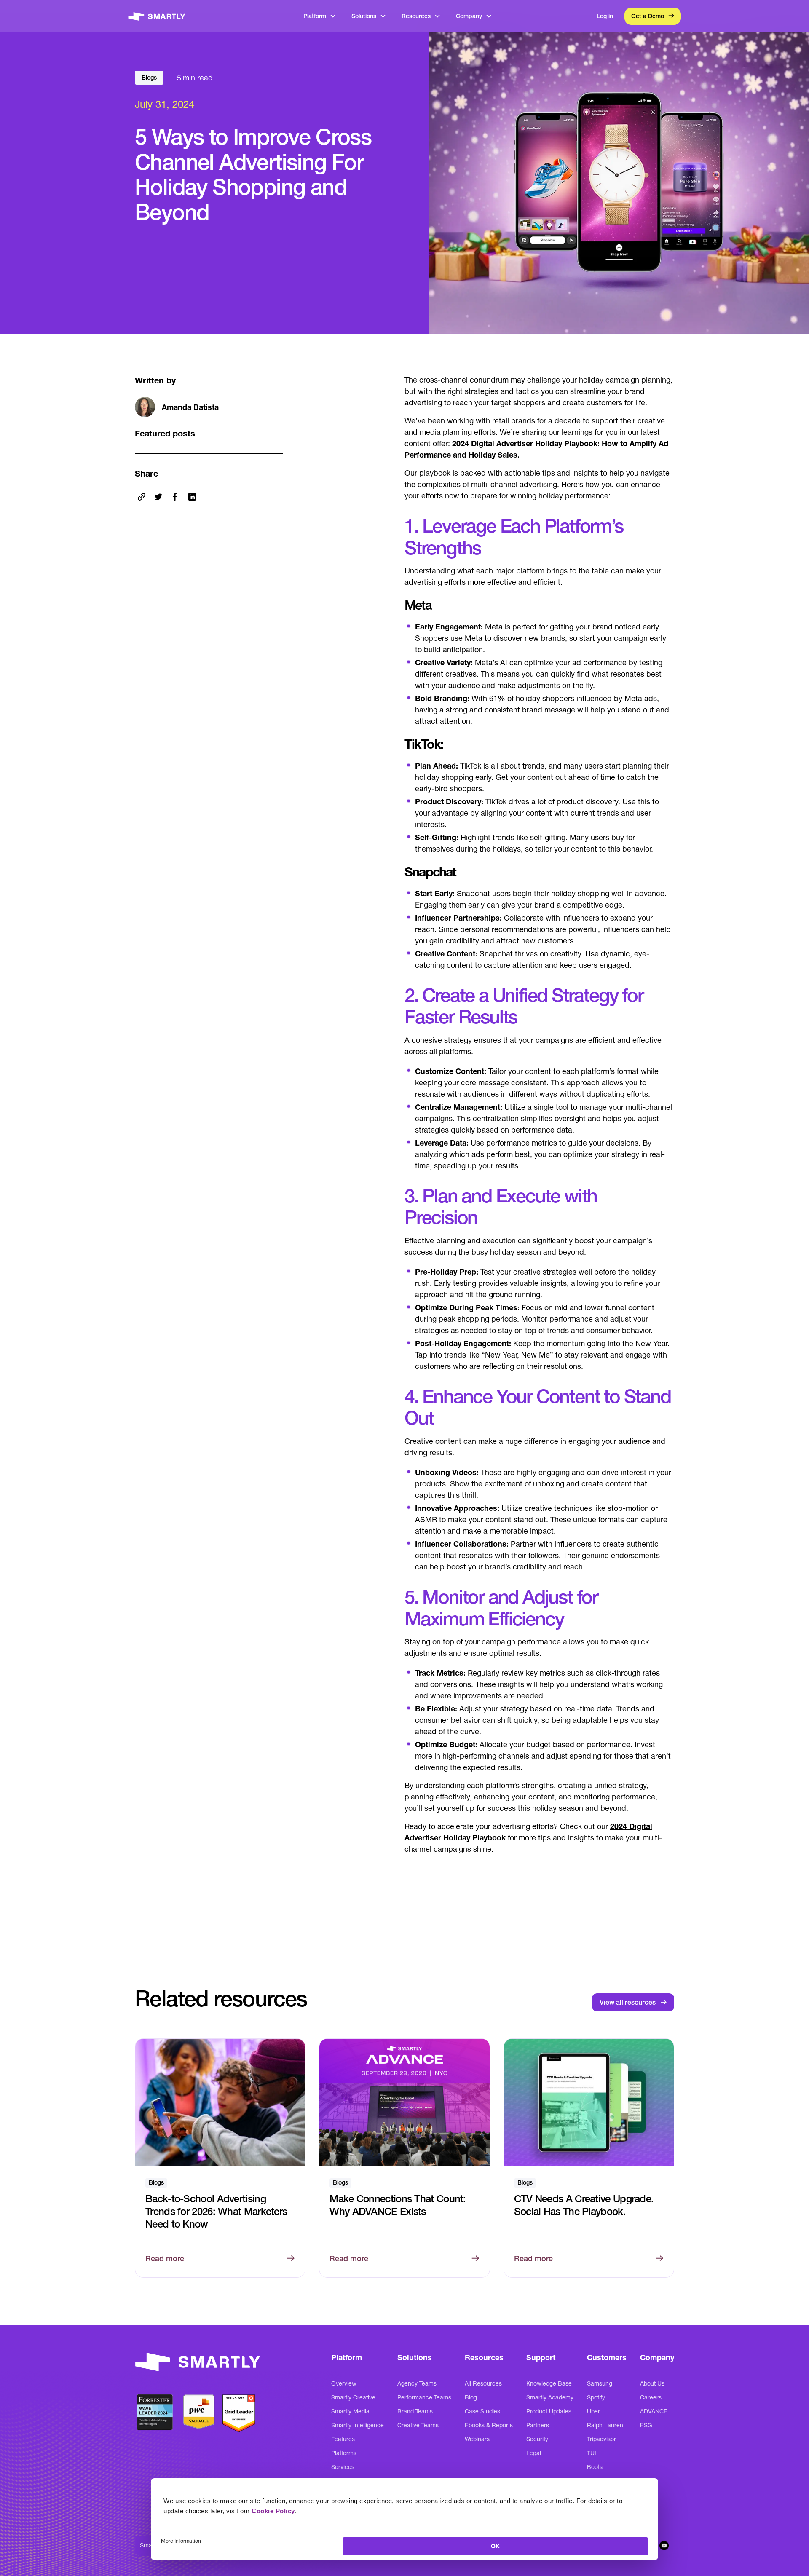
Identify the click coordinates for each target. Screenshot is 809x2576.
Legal (534, 2453)
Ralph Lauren (605, 2425)
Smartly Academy (550, 2397)
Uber (593, 2411)
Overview (344, 2383)
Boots (595, 2467)
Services (343, 2467)
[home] (157, 16)
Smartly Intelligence (358, 2425)
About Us (652, 2383)
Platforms (344, 2453)
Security (537, 2439)
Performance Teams (424, 2397)
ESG (646, 2425)
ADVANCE (654, 2411)
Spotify (596, 2397)
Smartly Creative (353, 2397)
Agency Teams (417, 2383)
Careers (651, 2397)
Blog (471, 2397)
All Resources (483, 2383)
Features (343, 2439)
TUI (592, 2453)
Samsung (600, 2383)
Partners (538, 2425)
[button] (320, 16)
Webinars (477, 2439)
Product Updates (549, 2411)
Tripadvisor (601, 2439)
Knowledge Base (549, 2383)
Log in (605, 16)
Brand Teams (415, 2411)
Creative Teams (418, 2425)
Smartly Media (350, 2411)
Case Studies (482, 2411)
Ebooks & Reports (489, 2425)
